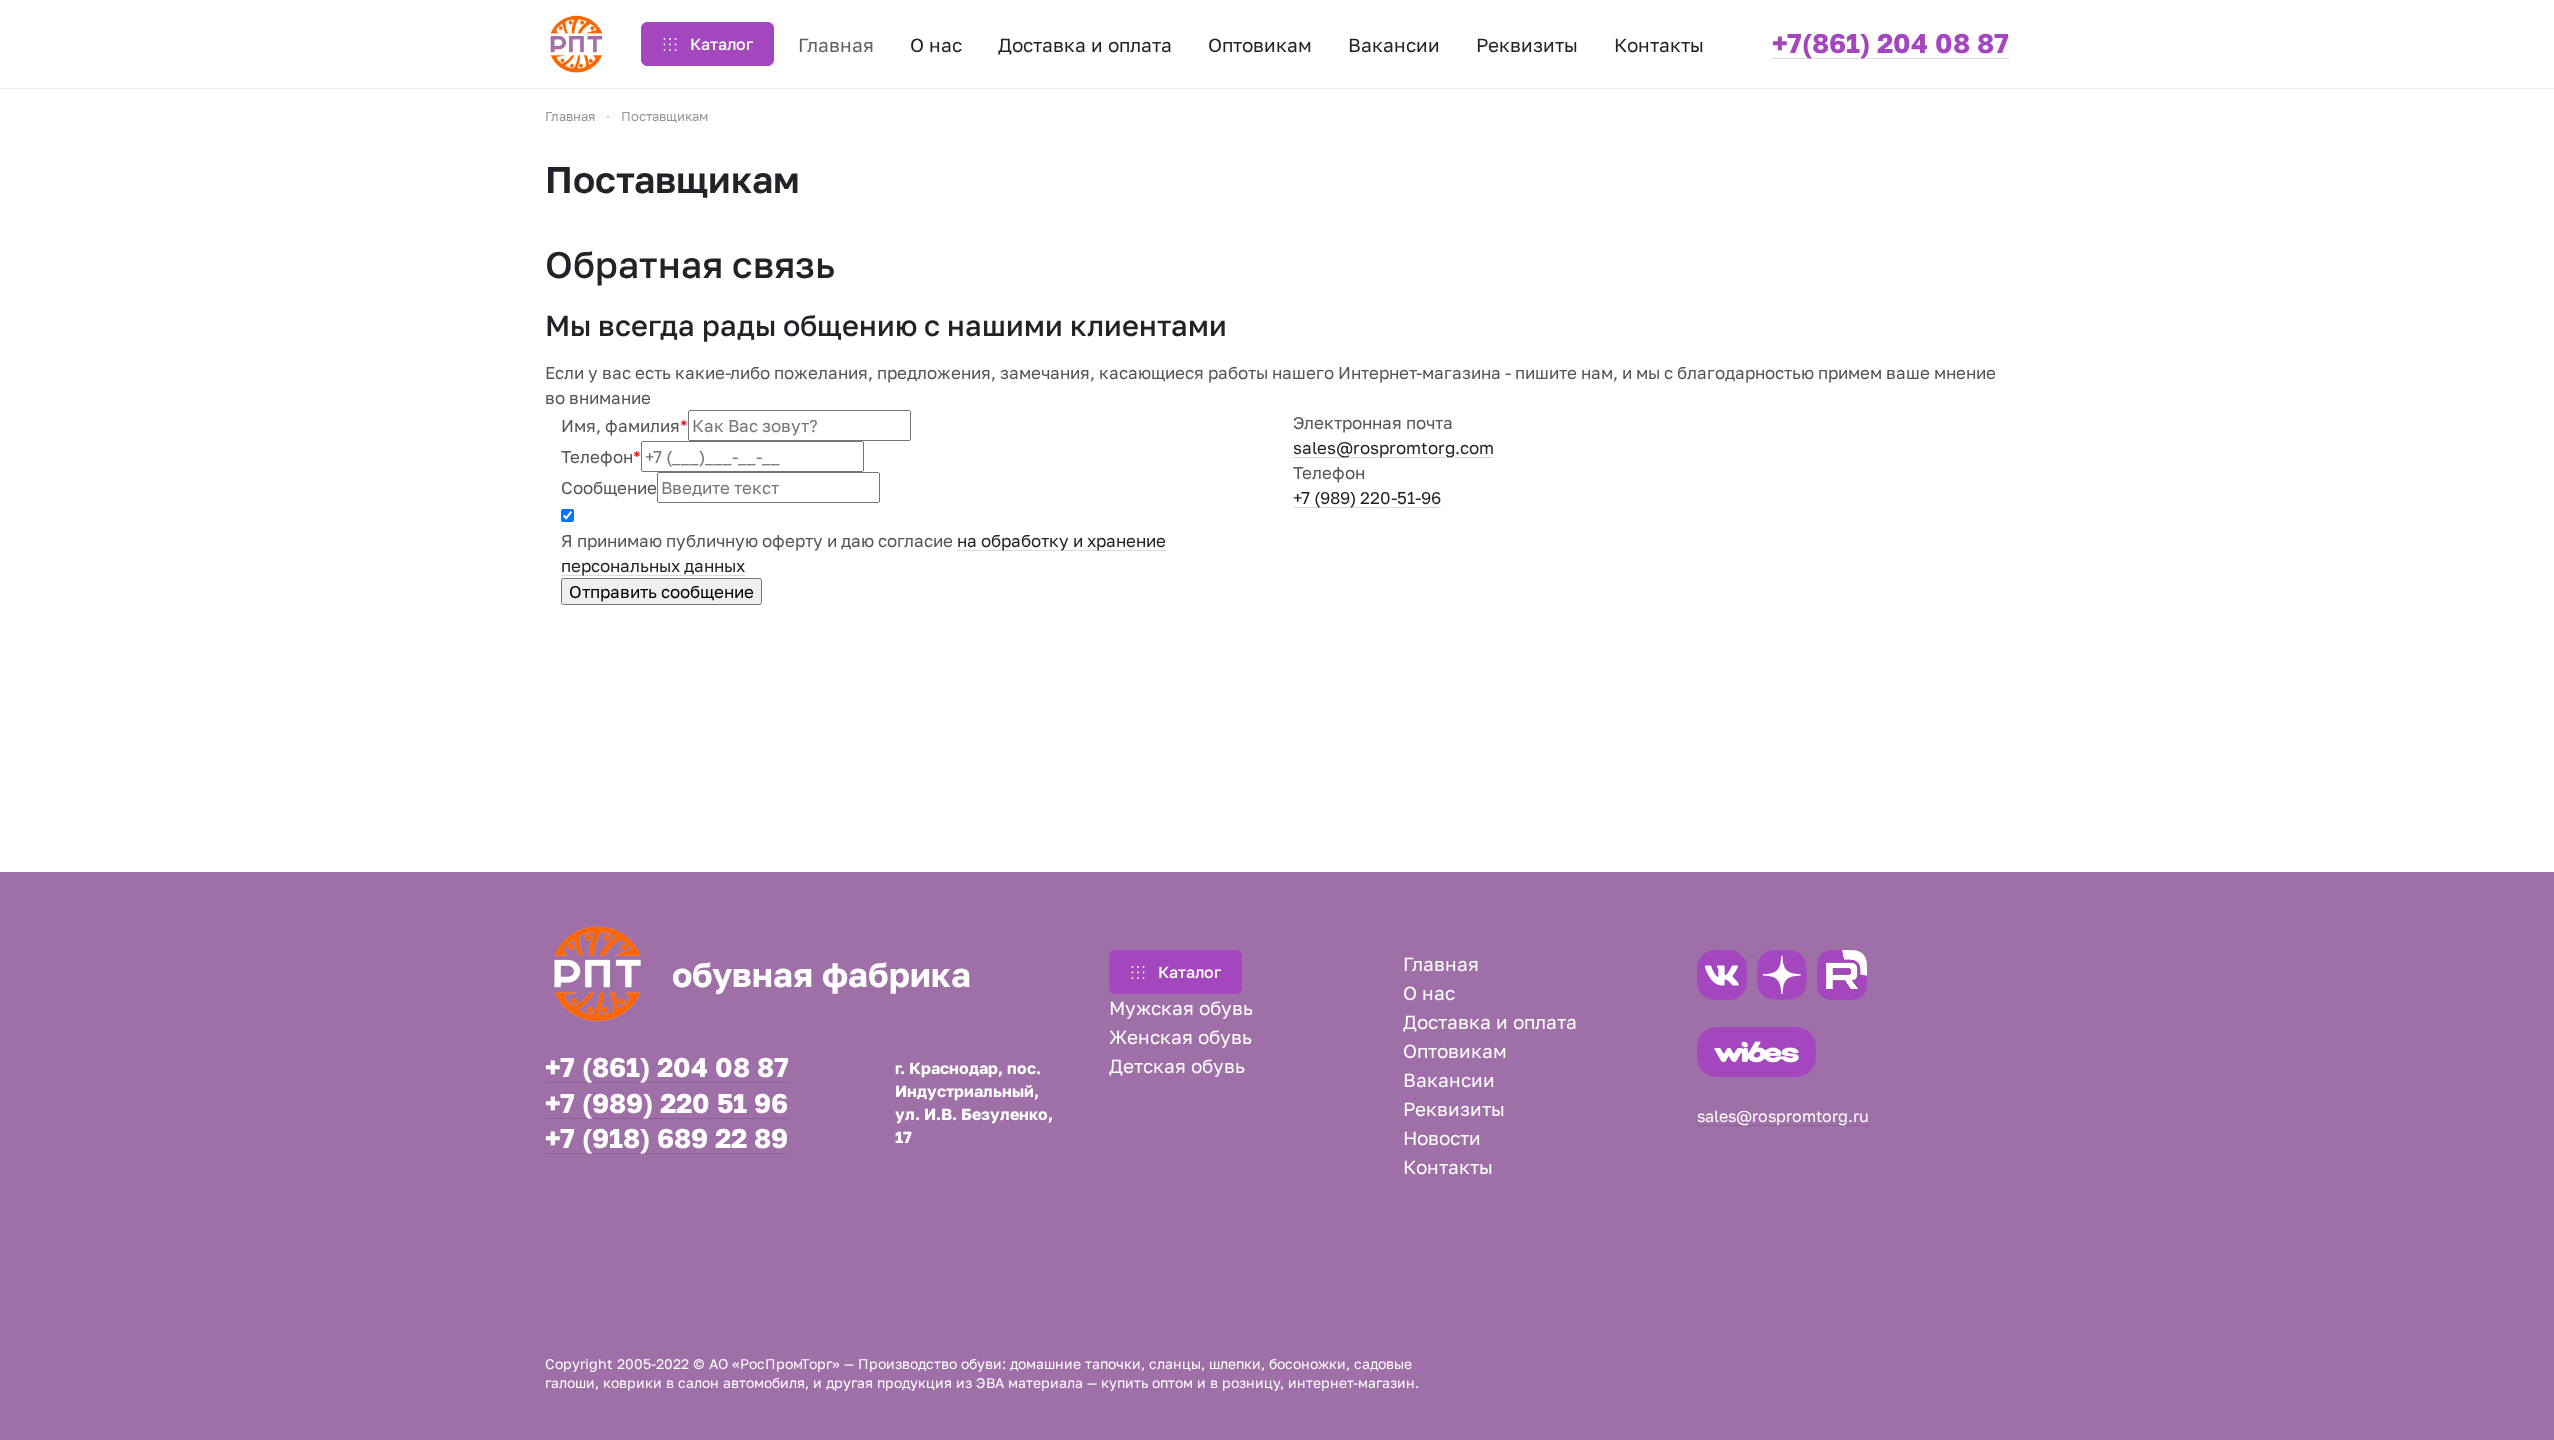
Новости (1442, 1137)
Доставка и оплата (1490, 1021)
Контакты (1448, 1166)
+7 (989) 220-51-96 (1367, 497)
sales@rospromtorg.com (1393, 447)
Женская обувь (1180, 1036)
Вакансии (1449, 1079)
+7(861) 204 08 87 (1890, 43)
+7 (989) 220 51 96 (666, 1103)
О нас (1429, 992)
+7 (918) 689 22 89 (666, 1138)
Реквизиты (1454, 1108)
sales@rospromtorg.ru (1783, 1116)
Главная (1441, 963)
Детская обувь (1177, 1065)
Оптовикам (1455, 1050)
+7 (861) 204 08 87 (667, 1067)
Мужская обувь (1181, 1007)
